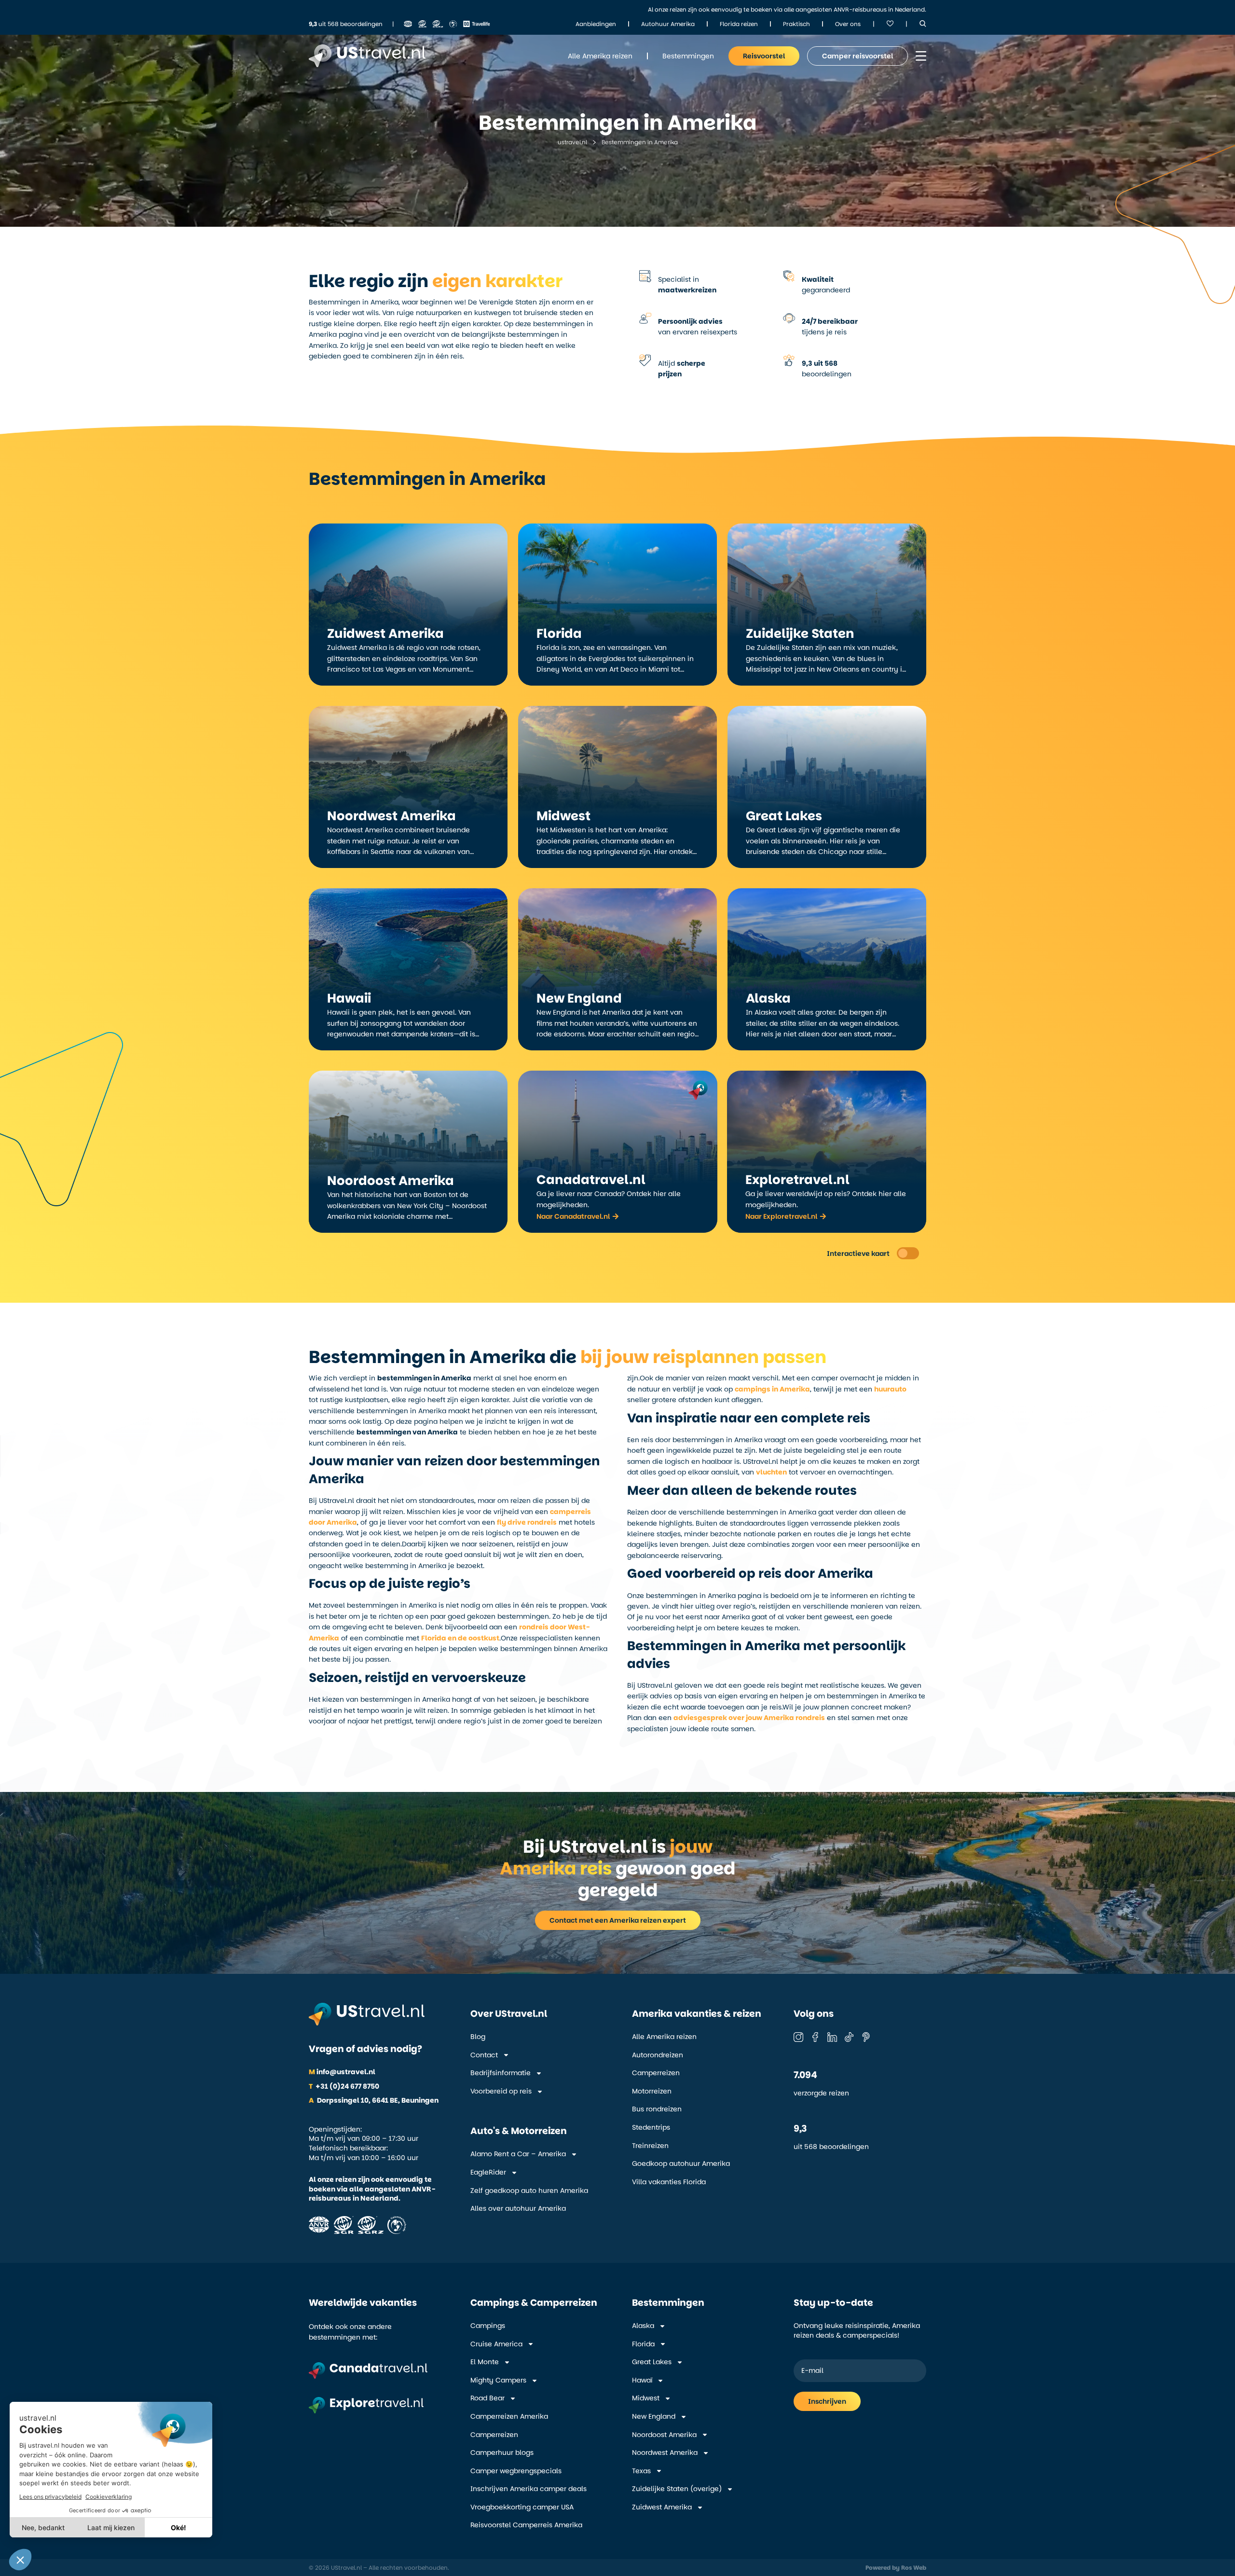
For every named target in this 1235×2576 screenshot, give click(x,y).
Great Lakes (652, 2362)
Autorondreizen (658, 2055)
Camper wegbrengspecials (516, 2471)
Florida (643, 2344)
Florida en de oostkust (460, 1638)
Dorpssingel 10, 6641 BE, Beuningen (374, 2100)
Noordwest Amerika (665, 2453)
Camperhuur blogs (502, 2453)
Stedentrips (651, 2128)
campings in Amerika (772, 1389)
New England (654, 2417)
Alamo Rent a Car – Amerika (518, 2154)
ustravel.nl (572, 142)
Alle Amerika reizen (664, 2037)
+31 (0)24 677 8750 (344, 2086)
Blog (478, 2037)
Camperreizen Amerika (509, 2417)
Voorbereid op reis (501, 2091)
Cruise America (496, 2344)
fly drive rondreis (527, 1522)
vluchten (771, 1472)
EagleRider (488, 2172)
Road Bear (487, 2398)
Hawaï (642, 2380)
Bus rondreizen (657, 2109)
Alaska (643, 2326)
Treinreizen (650, 2146)
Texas (641, 2471)
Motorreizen (652, 2091)
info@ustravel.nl (342, 2072)
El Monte (485, 2362)
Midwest (646, 2398)
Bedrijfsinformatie (501, 2073)
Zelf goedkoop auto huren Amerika (529, 2191)
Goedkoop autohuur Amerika (681, 2164)
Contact (484, 2055)
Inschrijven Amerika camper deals (528, 2489)
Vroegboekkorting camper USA (522, 2507)
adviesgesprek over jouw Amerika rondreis (749, 1718)
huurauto (890, 1389)
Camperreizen (656, 2073)
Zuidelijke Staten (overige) (677, 2489)
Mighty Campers (498, 2380)
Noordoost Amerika (664, 2435)
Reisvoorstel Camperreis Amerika (526, 2525)
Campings (488, 2326)
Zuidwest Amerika (662, 2507)
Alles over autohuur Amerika (518, 2209)
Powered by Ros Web (896, 2568)
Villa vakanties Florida (669, 2182)
